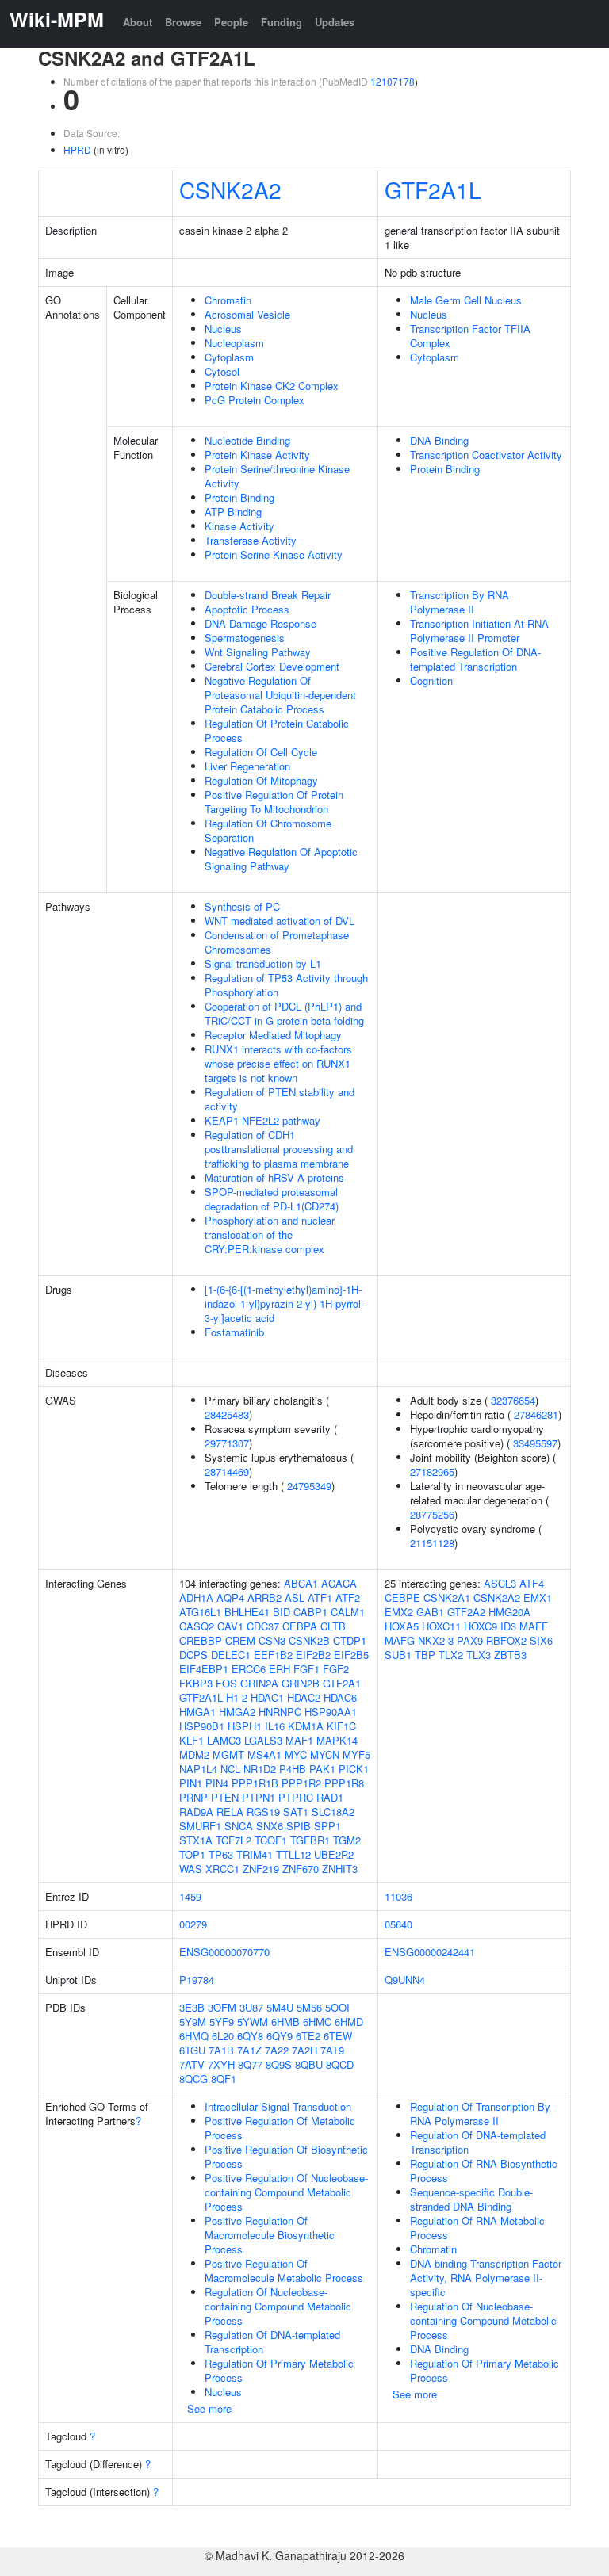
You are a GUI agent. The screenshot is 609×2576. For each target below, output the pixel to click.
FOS (226, 1683)
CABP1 (310, 1612)
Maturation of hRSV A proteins (274, 1177)
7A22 (277, 2050)
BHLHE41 (247, 1612)
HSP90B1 (202, 1726)
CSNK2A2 (230, 189)
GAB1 (430, 1612)
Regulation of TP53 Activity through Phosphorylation (286, 985)
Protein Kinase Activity (257, 455)
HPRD (77, 149)
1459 (190, 1896)
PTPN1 (259, 1797)
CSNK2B (309, 1640)
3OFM (222, 2007)
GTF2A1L (433, 189)
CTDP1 (350, 1640)
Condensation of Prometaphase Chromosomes (277, 942)
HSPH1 (245, 1726)
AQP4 (230, 1598)
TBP (425, 1655)
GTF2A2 (466, 1612)
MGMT (228, 1754)
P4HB (293, 1769)
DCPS (193, 1655)
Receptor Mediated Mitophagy (273, 1035)
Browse (183, 22)
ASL (295, 1598)
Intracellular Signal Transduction (278, 2106)
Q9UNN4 (405, 1980)
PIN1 (191, 1783)
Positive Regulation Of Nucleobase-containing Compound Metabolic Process (286, 2192)
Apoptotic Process (247, 609)
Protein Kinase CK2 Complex (272, 386)
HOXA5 (402, 1626)
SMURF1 (200, 1826)
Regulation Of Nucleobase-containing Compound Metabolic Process (278, 2306)
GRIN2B (301, 1683)
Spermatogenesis (245, 638)
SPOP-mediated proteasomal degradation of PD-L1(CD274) (272, 1199)
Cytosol (222, 371)
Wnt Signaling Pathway (258, 652)
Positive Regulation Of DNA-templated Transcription (475, 659)
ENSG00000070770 (224, 1952)
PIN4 (217, 1783)
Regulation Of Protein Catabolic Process (277, 730)
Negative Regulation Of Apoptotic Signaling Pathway (281, 859)
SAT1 (296, 1812)
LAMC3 (224, 1740)
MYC (296, 1754)
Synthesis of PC (242, 906)
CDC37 (263, 1626)
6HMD (349, 2022)
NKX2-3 (436, 1640)
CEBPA (300, 1626)
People (231, 22)
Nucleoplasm (234, 343)
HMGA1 (197, 1712)
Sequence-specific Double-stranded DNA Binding (471, 2199)
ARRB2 (264, 1598)
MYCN (325, 1754)
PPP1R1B (255, 1783)
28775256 (432, 1514)
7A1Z (249, 2050)
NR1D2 (260, 1769)
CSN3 (272, 1640)
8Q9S (279, 2064)
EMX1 (538, 1598)
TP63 (221, 1854)
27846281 (536, 1414)
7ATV (192, 2064)
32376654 (513, 1400)
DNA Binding (439, 440)
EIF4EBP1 (204, 1669)
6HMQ (194, 2036)
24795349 (309, 1486)
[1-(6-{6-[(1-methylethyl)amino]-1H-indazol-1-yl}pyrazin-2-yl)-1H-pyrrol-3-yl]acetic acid (284, 1303)
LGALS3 (263, 1740)
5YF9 (222, 2022)
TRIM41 (255, 1854)
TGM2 (347, 1840)
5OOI (337, 2007)
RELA (230, 1812)
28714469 (227, 1471)
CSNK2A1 (447, 1598)
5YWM (253, 2022)
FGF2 (336, 1669)
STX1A (196, 1840)
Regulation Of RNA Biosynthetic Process (484, 2171)
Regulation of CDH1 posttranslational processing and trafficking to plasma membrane (279, 1149)
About (138, 22)
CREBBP (201, 1640)
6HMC (317, 2022)
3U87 (251, 2007)
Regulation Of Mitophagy (261, 780)
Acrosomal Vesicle (247, 314)
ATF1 (320, 1598)
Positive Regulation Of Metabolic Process (280, 2128)
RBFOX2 (506, 1640)
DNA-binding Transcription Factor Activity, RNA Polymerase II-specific (486, 2278)
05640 (398, 1924)
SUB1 (398, 1655)
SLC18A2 (333, 1812)
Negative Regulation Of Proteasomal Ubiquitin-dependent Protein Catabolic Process (280, 695)
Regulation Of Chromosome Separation (268, 830)
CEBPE (402, 1598)
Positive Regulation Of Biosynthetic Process (286, 2156)
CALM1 (348, 1612)
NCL (230, 1769)
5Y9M (193, 2022)
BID (282, 1612)
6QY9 (280, 2036)
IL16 (275, 1726)
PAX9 (470, 1640)
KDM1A (306, 1726)
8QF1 (224, 2079)
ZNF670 (301, 1869)
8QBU (309, 2064)
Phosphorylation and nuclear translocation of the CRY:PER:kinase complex (270, 1234)
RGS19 (263, 1812)
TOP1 (192, 1854)
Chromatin (228, 300)
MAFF (534, 1626)
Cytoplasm (229, 357)
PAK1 (322, 1769)
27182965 (432, 1471)
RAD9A (196, 1812)
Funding (282, 22)
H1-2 (237, 1697)
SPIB (299, 1826)
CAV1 (230, 1626)
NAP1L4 (198, 1769)
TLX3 (479, 1655)
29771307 (227, 1443)
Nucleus (223, 329)
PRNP (193, 1797)
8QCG (193, 2079)
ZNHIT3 (340, 1869)
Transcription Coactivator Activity (486, 455)
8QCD (340, 2064)
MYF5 (356, 1754)
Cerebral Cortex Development (272, 666)
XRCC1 (222, 1869)
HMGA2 (237, 1712)
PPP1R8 (344, 1783)
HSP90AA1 (331, 1712)
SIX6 (541, 1640)
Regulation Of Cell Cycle (261, 752)
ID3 (508, 1626)
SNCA (239, 1826)
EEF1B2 (273, 1655)
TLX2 (451, 1655)
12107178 (393, 81)
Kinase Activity (239, 526)
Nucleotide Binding (247, 440)
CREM (240, 1640)
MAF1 (299, 1740)
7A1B (221, 2050)
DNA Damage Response (260, 623)
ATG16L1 (200, 1612)
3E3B (192, 2007)
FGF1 (306, 1669)
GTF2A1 (342, 1683)
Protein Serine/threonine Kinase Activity (277, 476)
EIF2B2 (313, 1655)
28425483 (227, 1414)
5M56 (309, 2007)
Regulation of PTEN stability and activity (280, 1099)
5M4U (280, 2007)
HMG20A (509, 1612)
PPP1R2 (301, 1783)
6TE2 (308, 2036)
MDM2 (194, 1754)
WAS (191, 1869)
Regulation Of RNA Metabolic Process (477, 2228)
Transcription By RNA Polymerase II (460, 602)
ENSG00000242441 (430, 1952)
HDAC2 (304, 1697)
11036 (398, 1896)
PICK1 (354, 1769)
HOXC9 (481, 1626)
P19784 (197, 1980)
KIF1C (341, 1726)
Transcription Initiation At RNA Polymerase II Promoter (479, 631)
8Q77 (250, 2064)
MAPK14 (337, 1740)
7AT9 (332, 2050)
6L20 (223, 2036)
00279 (193, 1924)
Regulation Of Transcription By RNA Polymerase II (480, 2114)
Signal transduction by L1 (263, 963)
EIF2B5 (351, 1655)
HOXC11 (441, 1626)
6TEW (338, 2036)
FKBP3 (196, 1683)
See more (209, 2408)
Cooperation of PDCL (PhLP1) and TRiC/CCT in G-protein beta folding (284, 1013)
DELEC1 (231, 1655)
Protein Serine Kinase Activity (274, 554)
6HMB (285, 2022)
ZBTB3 (510, 1655)
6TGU (192, 2050)
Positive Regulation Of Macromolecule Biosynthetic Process (270, 2235)
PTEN (225, 1797)
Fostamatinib (234, 1332)
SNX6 (270, 1826)
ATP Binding (233, 512)
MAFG (400, 1640)
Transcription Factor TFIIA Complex (470, 336)
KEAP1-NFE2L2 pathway (262, 1120)
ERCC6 (249, 1669)
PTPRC (296, 1797)
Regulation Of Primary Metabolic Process (279, 2370)
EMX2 (399, 1612)
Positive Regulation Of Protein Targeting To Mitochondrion (274, 802)
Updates (335, 22)
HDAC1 (267, 1697)
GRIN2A (259, 1683)
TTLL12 (293, 1854)
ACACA (339, 1583)
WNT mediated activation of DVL (280, 921)
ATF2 (348, 1598)
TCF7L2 (234, 1840)
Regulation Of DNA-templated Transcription (272, 2342)
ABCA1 (301, 1583)
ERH (280, 1669)
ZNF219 (261, 1869)
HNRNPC (280, 1712)
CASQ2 (197, 1626)
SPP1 (327, 1826)
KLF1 (192, 1740)
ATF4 (532, 1583)
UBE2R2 (334, 1854)
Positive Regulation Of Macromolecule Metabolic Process (284, 2270)
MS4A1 (264, 1754)
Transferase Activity (251, 540)
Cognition (431, 680)
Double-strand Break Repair (268, 595)
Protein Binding (239, 497)
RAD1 (330, 1797)
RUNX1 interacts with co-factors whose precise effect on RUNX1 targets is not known (278, 1063)
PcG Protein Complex (255, 400)
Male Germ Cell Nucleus (466, 300)
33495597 (535, 1443)
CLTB (333, 1626)
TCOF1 (271, 1840)
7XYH (221, 2064)
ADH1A (196, 1598)
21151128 (432, 1543)
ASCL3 (500, 1583)
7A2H (304, 2050)
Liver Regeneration (247, 766)
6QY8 (250, 2036)
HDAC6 (340, 1697)
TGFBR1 (310, 1840)
